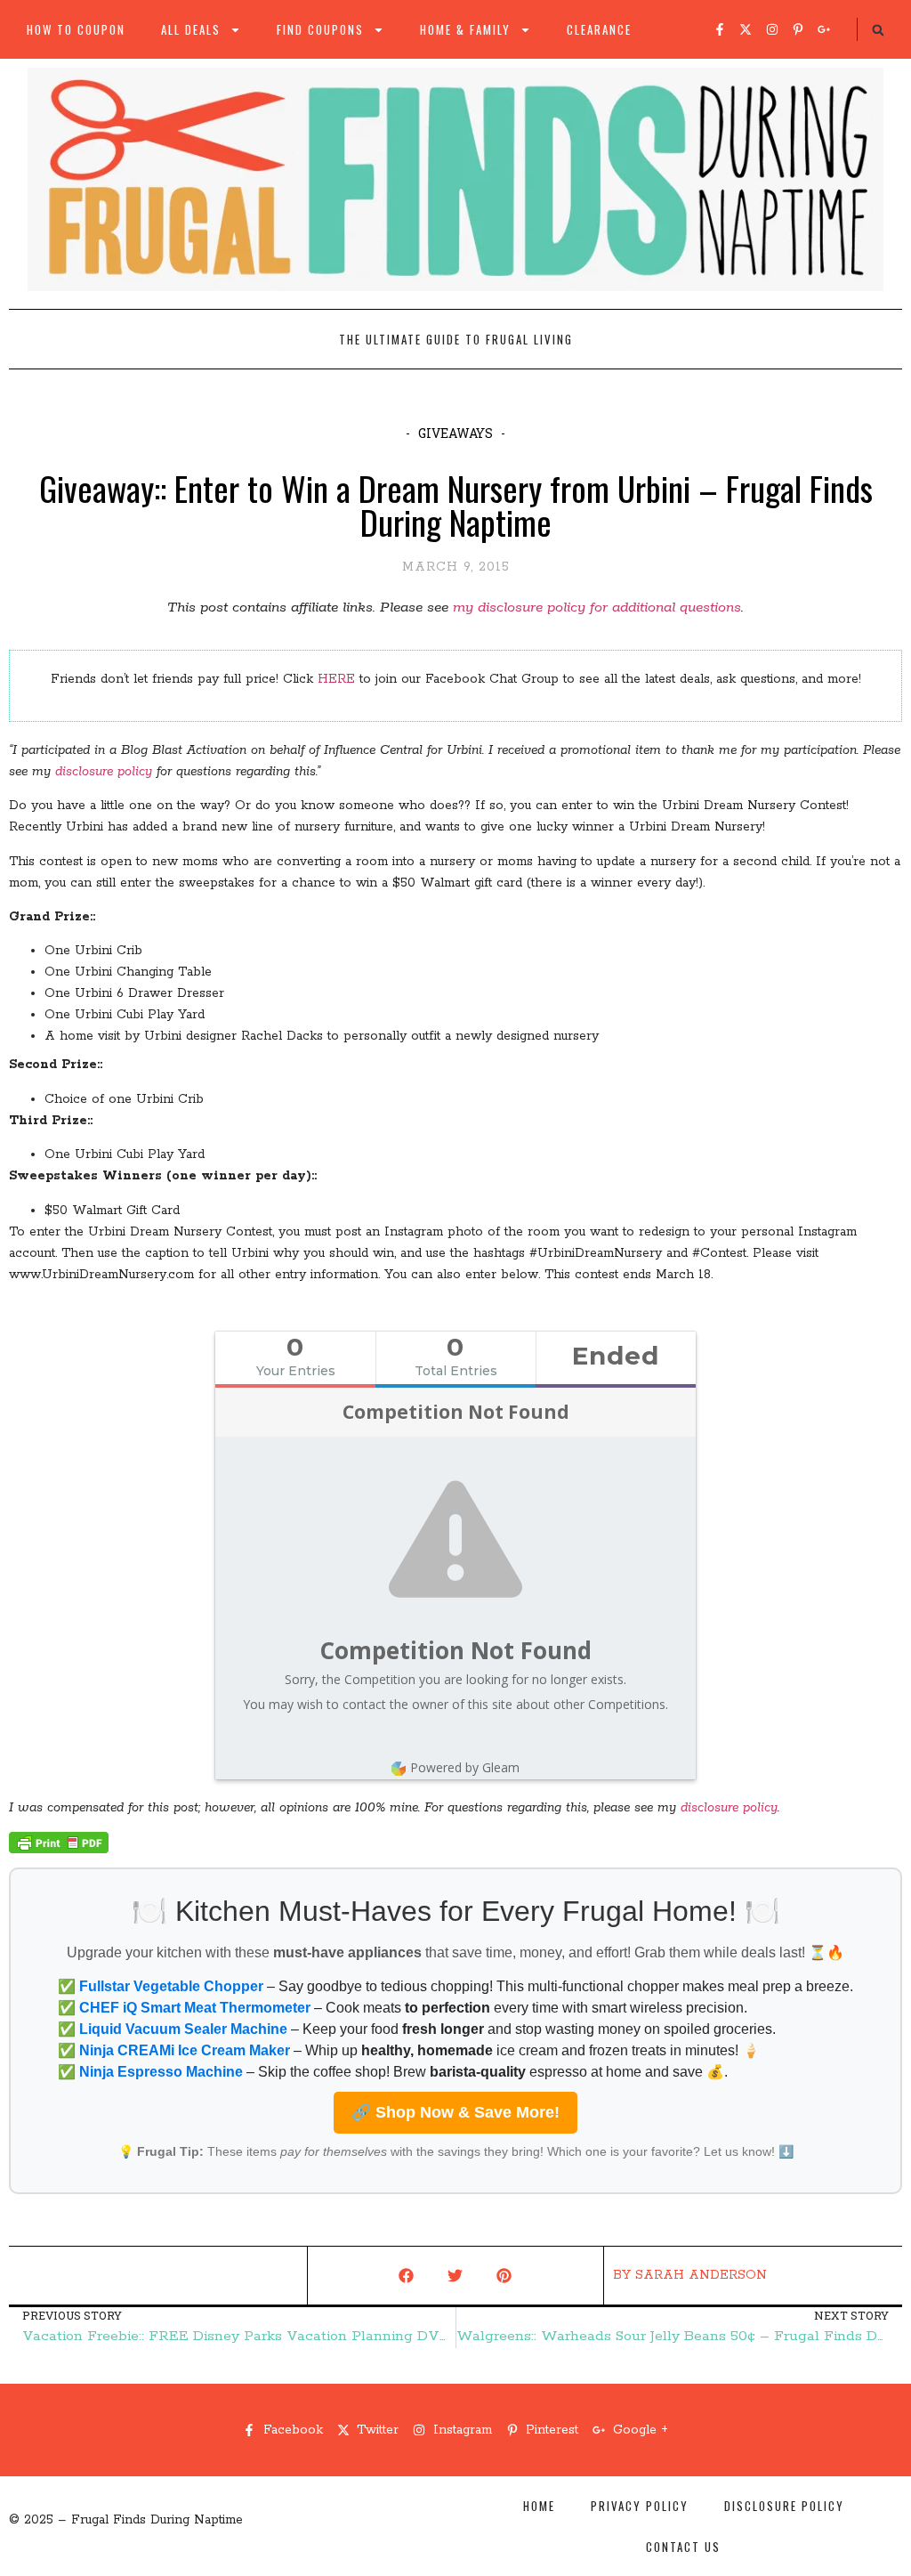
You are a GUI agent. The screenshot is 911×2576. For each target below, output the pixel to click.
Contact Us (683, 2547)
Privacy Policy (640, 2506)
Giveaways (455, 433)
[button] (878, 30)
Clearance (599, 29)
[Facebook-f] (720, 29)
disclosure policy (104, 772)
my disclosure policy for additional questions (597, 608)
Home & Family (465, 29)
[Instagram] (772, 29)
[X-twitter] (746, 29)
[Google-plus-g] (824, 29)
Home (539, 2506)
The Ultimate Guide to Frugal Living (456, 339)
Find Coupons (320, 29)
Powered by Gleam (465, 1767)
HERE (336, 679)
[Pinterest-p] (798, 29)
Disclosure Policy (784, 2506)
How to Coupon (76, 29)
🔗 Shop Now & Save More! (455, 2112)
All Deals (191, 29)
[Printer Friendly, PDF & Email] (59, 1850)
